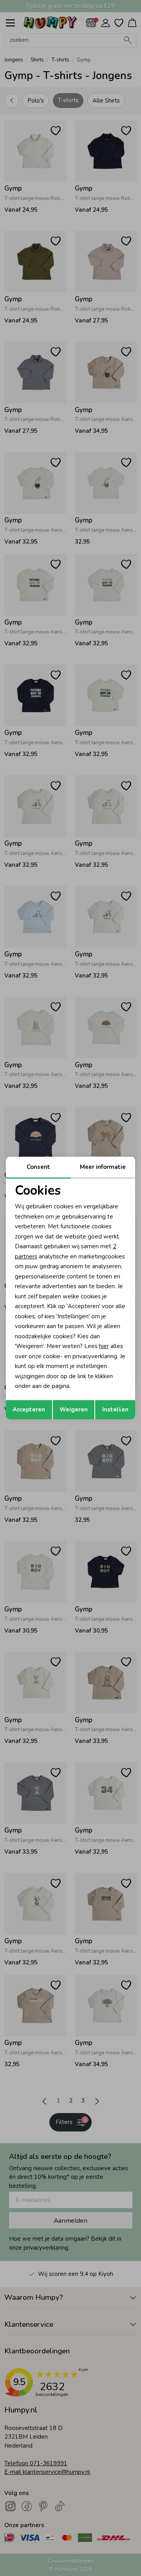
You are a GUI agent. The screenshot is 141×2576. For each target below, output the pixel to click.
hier (104, 1346)
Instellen (115, 1410)
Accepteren (29, 1410)
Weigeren (74, 1410)
